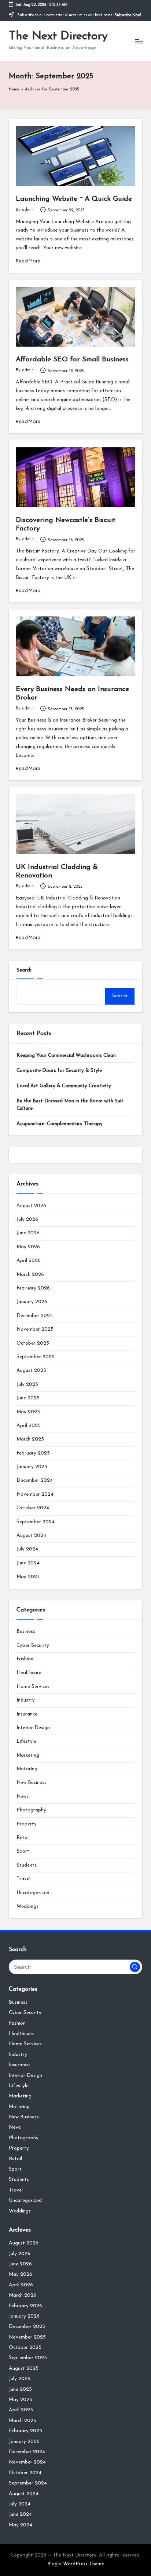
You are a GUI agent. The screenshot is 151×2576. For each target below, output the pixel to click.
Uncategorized (33, 1893)
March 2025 (30, 1439)
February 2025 (33, 1453)
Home (14, 90)
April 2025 (29, 1426)
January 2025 (32, 1467)
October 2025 (33, 1343)
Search (24, 970)
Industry (26, 1700)
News (23, 1797)
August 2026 (31, 1206)
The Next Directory (58, 36)
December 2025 (35, 1316)
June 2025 (28, 1398)
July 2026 (27, 1219)
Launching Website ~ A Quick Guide (74, 199)
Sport (23, 1851)
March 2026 (30, 1275)
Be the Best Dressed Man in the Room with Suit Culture (70, 1105)
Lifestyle (26, 1741)
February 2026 (33, 1288)
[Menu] (139, 41)
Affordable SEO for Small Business (72, 360)
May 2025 (28, 1412)
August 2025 (31, 1371)
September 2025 (36, 1357)
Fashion (25, 1659)
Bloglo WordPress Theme (76, 2564)
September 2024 (36, 1522)
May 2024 (28, 1577)
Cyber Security (33, 1645)
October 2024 (33, 1508)
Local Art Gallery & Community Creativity (64, 1086)
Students (27, 1865)
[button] (135, 1967)
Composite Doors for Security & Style (59, 1071)
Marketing (28, 1755)
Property (27, 1824)
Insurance (27, 1714)
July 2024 (27, 1549)
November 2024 (35, 1494)
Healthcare (29, 1673)
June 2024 (28, 1563)
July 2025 (27, 1384)
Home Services (33, 1687)
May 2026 (28, 1247)
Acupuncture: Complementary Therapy (60, 1124)
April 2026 (29, 1261)
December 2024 (35, 1480)
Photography (31, 1810)
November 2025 (35, 1329)
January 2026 (32, 1302)
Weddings (27, 1906)
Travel (23, 1879)
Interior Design (33, 1728)
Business (26, 1632)
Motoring (27, 1769)
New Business (32, 1783)
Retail (23, 1838)
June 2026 (28, 1233)
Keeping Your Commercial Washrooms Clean (66, 1056)
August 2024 (31, 1536)
